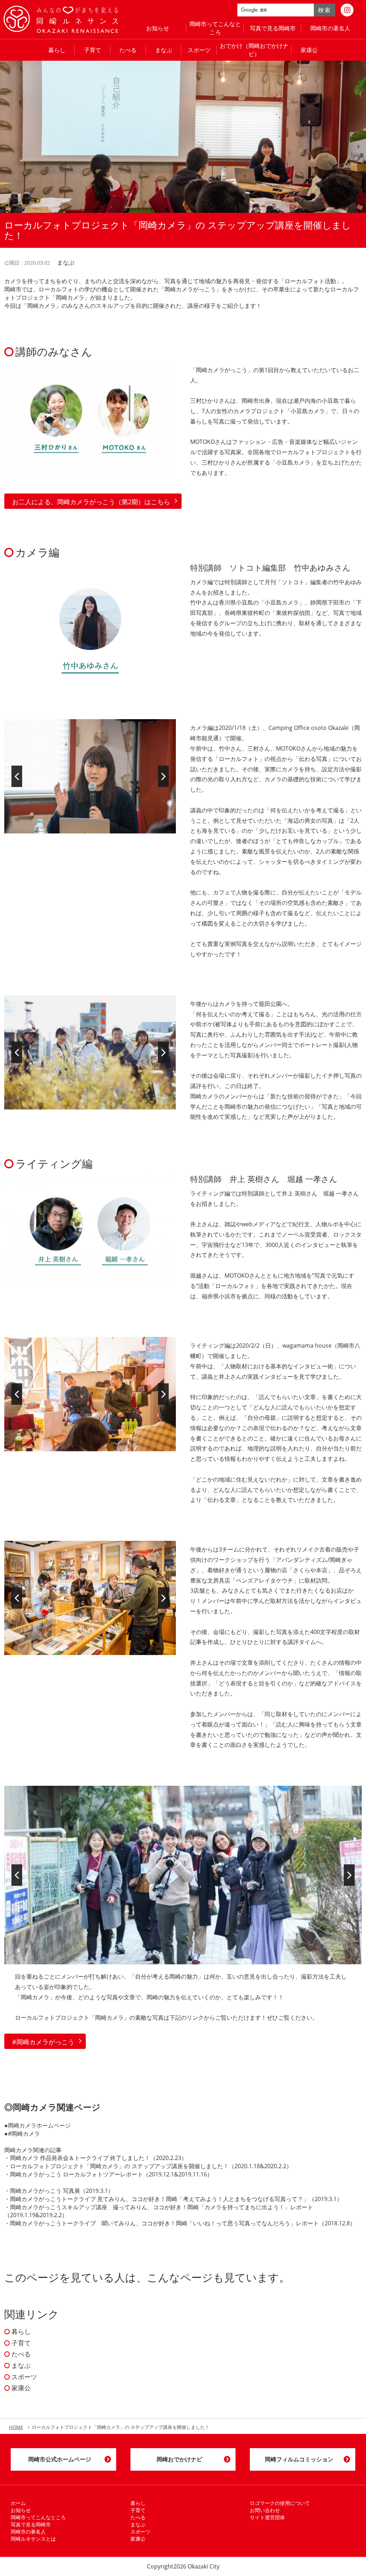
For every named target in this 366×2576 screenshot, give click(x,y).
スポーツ (199, 50)
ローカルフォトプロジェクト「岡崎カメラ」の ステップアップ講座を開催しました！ (119, 2166)
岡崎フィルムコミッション (299, 2459)
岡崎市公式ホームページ (60, 2459)
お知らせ (158, 28)
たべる (128, 50)
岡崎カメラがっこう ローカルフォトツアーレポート (76, 2174)
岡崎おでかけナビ (179, 2459)
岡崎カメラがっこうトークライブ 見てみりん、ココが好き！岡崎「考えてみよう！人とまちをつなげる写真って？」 (159, 2199)
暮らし (57, 50)
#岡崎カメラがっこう (43, 2042)
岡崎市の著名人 (330, 28)
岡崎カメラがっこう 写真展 (45, 2191)
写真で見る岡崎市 (273, 28)
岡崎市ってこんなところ (215, 28)
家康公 (309, 50)
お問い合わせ (265, 2510)
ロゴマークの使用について (280, 2503)
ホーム (18, 2503)
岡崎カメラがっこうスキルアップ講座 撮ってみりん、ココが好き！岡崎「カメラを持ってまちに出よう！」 (150, 2207)
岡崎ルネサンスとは (33, 2539)
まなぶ (164, 50)
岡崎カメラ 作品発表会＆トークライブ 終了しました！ (80, 2158)
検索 (324, 10)
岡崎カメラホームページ (39, 2125)
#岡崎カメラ (24, 2134)
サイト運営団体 (267, 2517)
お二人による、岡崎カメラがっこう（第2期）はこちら (91, 502)
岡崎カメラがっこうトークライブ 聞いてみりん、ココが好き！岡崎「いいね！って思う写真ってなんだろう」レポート (164, 2223)
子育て (93, 50)
